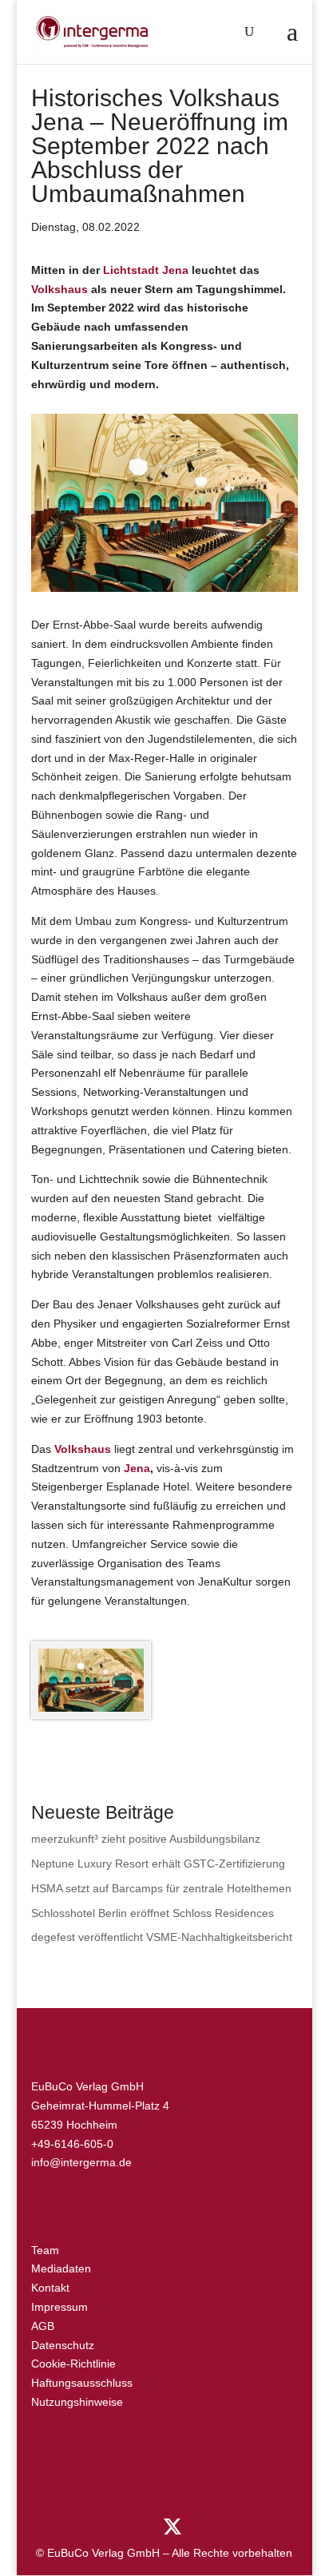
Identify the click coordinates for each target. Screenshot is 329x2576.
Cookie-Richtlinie (73, 2364)
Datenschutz (63, 2345)
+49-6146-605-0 (72, 2144)
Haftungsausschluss (82, 2383)
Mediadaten (61, 2268)
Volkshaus (59, 289)
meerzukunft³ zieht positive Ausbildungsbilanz (146, 1839)
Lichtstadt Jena (146, 270)
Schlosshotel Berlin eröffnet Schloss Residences (153, 1913)
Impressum (59, 2307)
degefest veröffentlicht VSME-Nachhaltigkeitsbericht (162, 1937)
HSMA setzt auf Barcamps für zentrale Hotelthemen (161, 1888)
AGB (43, 2326)
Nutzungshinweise (77, 2402)
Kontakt (50, 2288)
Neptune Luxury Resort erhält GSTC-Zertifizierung (158, 1864)
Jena (137, 1468)
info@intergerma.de (81, 2162)
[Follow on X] (172, 2527)
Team (45, 2250)
